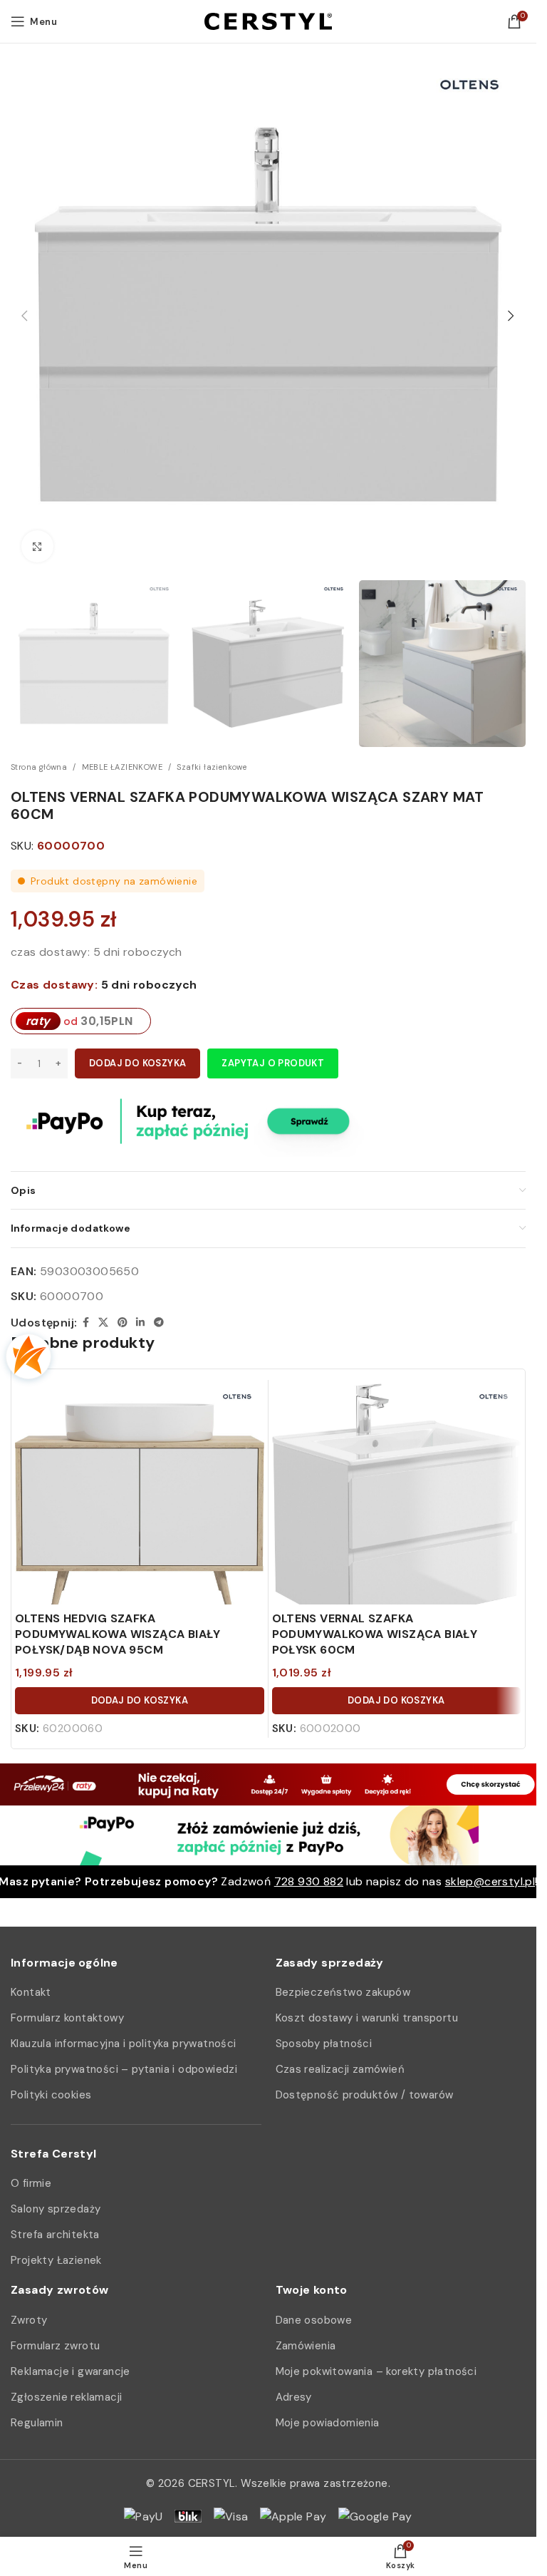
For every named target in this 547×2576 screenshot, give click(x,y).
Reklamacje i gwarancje (71, 2371)
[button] (25, 316)
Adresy (294, 2397)
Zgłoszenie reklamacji (66, 2397)
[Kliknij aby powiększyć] (37, 546)
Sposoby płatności (324, 2044)
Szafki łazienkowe (212, 767)
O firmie (31, 2183)
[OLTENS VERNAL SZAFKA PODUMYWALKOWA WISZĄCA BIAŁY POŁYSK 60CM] (397, 1508)
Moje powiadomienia (328, 2423)
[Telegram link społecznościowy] (159, 1323)
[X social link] (103, 1323)
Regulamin (37, 2423)
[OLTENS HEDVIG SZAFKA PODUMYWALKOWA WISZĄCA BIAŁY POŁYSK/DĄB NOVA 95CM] (140, 1508)
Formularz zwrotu (55, 2346)
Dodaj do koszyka (137, 1063)
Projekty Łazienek (56, 2260)
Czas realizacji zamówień (340, 2069)
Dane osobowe (314, 2320)
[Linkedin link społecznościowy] (140, 1323)
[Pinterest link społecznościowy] (123, 1323)
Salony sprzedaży (56, 2209)
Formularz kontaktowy (67, 2018)
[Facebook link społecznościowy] (85, 1323)
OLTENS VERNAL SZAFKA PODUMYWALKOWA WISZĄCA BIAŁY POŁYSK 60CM (375, 1634)
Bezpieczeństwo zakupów (343, 1992)
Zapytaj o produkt (273, 1063)
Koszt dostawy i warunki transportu (367, 2018)
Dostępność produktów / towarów (365, 2095)
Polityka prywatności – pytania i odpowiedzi (124, 2069)
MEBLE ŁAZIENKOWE (122, 767)
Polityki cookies (51, 2095)
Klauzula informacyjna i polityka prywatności (124, 2044)
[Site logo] (268, 20)
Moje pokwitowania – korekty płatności (376, 2371)
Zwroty (29, 2320)
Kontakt (31, 1992)
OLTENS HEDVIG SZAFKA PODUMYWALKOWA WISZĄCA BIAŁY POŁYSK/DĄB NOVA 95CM (118, 1634)
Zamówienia (306, 2346)
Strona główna (39, 767)
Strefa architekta (55, 2235)
